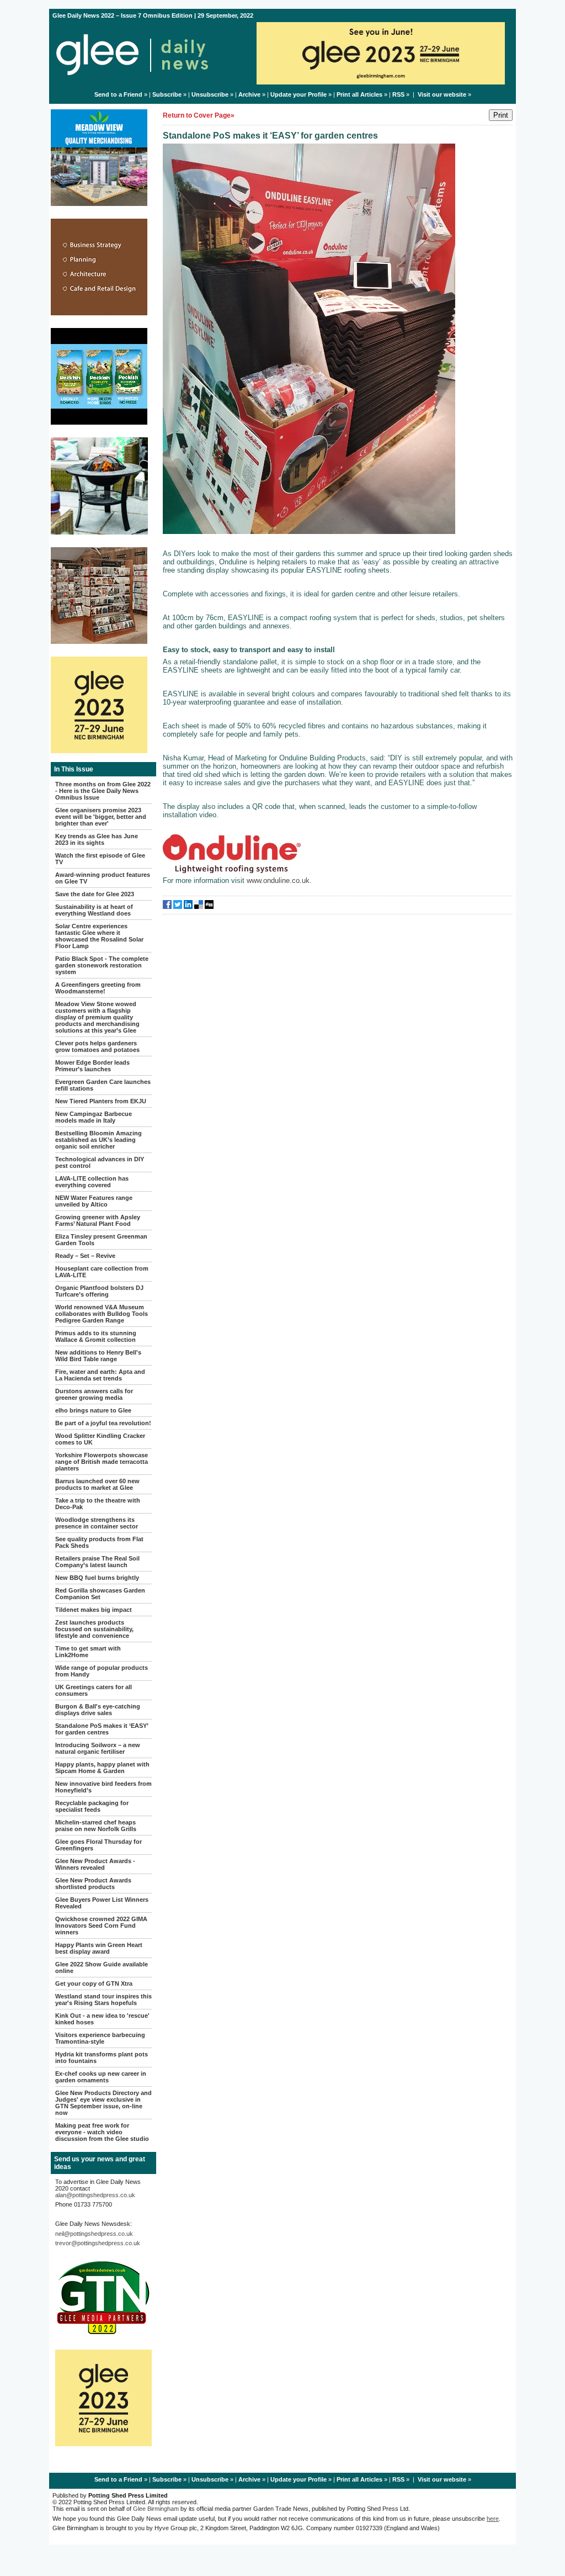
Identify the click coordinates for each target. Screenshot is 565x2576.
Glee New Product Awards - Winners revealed (95, 1864)
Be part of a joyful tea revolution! (103, 1423)
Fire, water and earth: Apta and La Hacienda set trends (100, 1375)
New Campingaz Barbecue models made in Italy (94, 1117)
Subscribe (167, 94)
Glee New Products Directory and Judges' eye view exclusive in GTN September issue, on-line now (103, 2103)
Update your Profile (299, 94)
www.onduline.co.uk (278, 880)
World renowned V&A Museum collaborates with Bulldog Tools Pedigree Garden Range (102, 1314)
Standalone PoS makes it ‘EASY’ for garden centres (102, 1729)
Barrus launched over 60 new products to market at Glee (97, 1484)
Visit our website (442, 94)
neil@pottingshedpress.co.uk (94, 2234)
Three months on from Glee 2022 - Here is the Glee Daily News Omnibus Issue (103, 791)
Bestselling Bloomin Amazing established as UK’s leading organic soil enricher (98, 1140)
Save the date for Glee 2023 (95, 894)
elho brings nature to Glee (93, 1410)
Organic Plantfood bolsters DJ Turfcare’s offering (99, 1291)
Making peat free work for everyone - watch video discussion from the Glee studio (102, 2132)
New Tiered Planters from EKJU (101, 1101)
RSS (398, 94)
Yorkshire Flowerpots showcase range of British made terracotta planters (102, 1462)
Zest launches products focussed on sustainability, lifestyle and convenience (94, 1629)
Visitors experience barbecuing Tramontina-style (100, 2038)
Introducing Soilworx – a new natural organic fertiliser (98, 1748)
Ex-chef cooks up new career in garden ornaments (101, 2077)
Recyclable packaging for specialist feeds (92, 1806)
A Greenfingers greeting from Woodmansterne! (98, 988)
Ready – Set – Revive (85, 1256)
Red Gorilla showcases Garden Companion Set (100, 1594)
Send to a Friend (118, 94)
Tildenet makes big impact (94, 1610)
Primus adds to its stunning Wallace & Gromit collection (96, 1336)
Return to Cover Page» (199, 115)
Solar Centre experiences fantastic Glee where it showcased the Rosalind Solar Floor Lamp (99, 936)
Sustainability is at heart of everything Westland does (94, 910)
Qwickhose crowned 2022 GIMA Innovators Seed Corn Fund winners (101, 1926)
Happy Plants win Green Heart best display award (99, 1948)
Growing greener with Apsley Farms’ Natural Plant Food (98, 1220)
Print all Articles (359, 94)
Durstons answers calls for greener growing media (94, 1394)
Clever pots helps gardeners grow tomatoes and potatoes (97, 1046)
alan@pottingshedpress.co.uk (95, 2195)
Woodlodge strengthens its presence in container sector (97, 1523)
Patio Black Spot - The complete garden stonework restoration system (102, 965)
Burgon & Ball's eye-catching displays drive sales (98, 1710)
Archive (249, 94)
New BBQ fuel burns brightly (97, 1578)
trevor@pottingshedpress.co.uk (98, 2243)
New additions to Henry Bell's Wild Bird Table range (98, 1356)
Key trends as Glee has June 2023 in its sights (97, 839)
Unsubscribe (210, 94)
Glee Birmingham (156, 2509)
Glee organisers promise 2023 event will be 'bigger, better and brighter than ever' (101, 817)
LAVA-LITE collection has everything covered (92, 1182)
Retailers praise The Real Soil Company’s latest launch (97, 1562)
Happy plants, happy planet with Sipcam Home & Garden (102, 1768)
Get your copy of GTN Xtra (94, 1983)
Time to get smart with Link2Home (88, 1652)
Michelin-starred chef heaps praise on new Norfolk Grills (96, 1826)
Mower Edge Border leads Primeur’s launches (92, 1066)
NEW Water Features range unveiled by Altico (94, 1201)
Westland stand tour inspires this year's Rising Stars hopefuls (103, 2000)
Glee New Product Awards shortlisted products (93, 1884)
